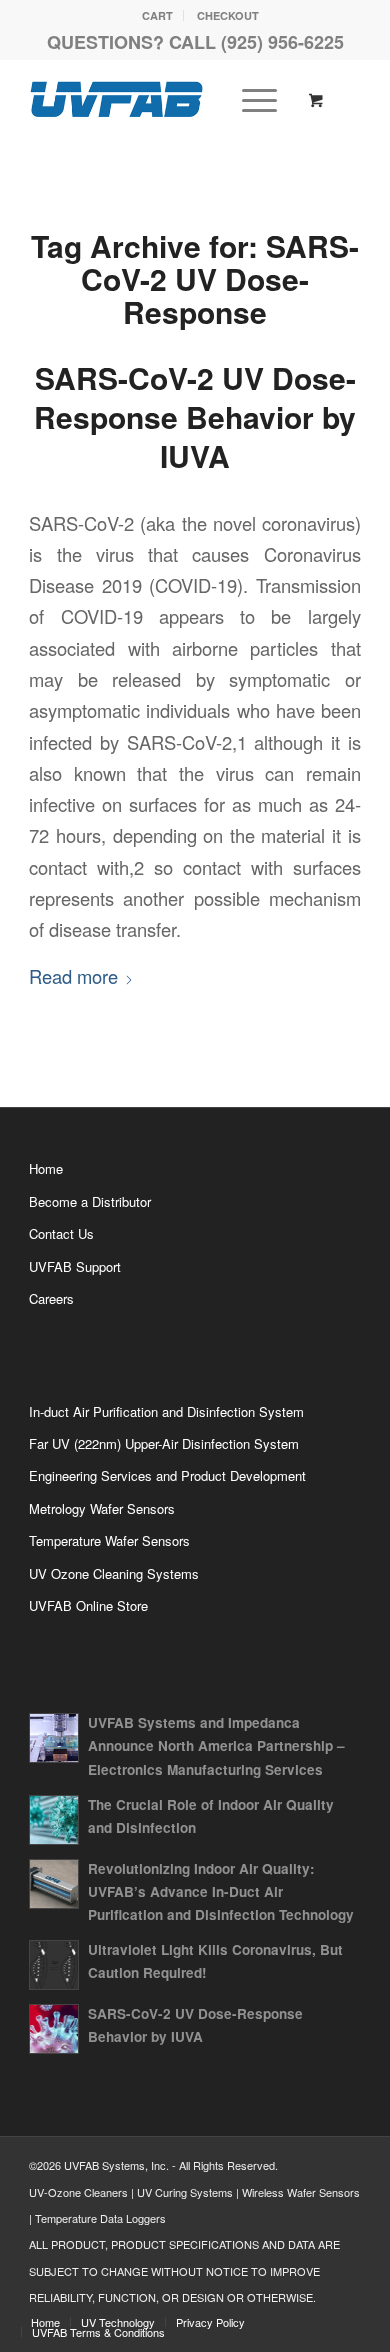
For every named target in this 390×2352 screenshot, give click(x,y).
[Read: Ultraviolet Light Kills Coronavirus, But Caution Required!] (54, 1965)
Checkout (228, 15)
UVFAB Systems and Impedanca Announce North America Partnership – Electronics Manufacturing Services (216, 1745)
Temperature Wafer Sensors (109, 1540)
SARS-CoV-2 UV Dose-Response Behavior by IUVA (195, 416)
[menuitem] (158, 15)
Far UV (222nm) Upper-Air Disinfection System (164, 1443)
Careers (51, 1298)
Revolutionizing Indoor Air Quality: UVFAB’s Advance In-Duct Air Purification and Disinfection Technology (221, 1891)
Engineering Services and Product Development (167, 1475)
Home (46, 1168)
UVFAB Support (75, 1266)
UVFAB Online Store (88, 1605)
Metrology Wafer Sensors (102, 1508)
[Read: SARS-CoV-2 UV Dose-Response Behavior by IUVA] (54, 2029)
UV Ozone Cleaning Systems (114, 1573)
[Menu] (249, 99)
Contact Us (61, 1233)
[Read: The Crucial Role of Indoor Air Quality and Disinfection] (54, 1820)
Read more (73, 976)
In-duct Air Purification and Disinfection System (166, 1411)
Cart (157, 15)
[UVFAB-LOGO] (161, 99)
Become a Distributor (90, 1201)
